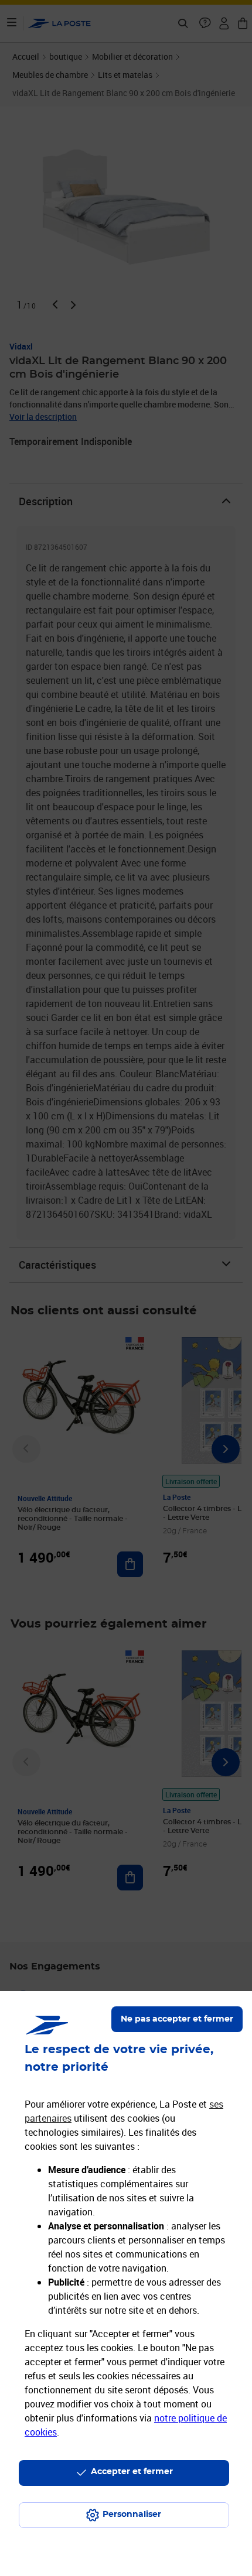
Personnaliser (132, 2515)
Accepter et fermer (132, 2472)
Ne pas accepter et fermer (177, 2019)
